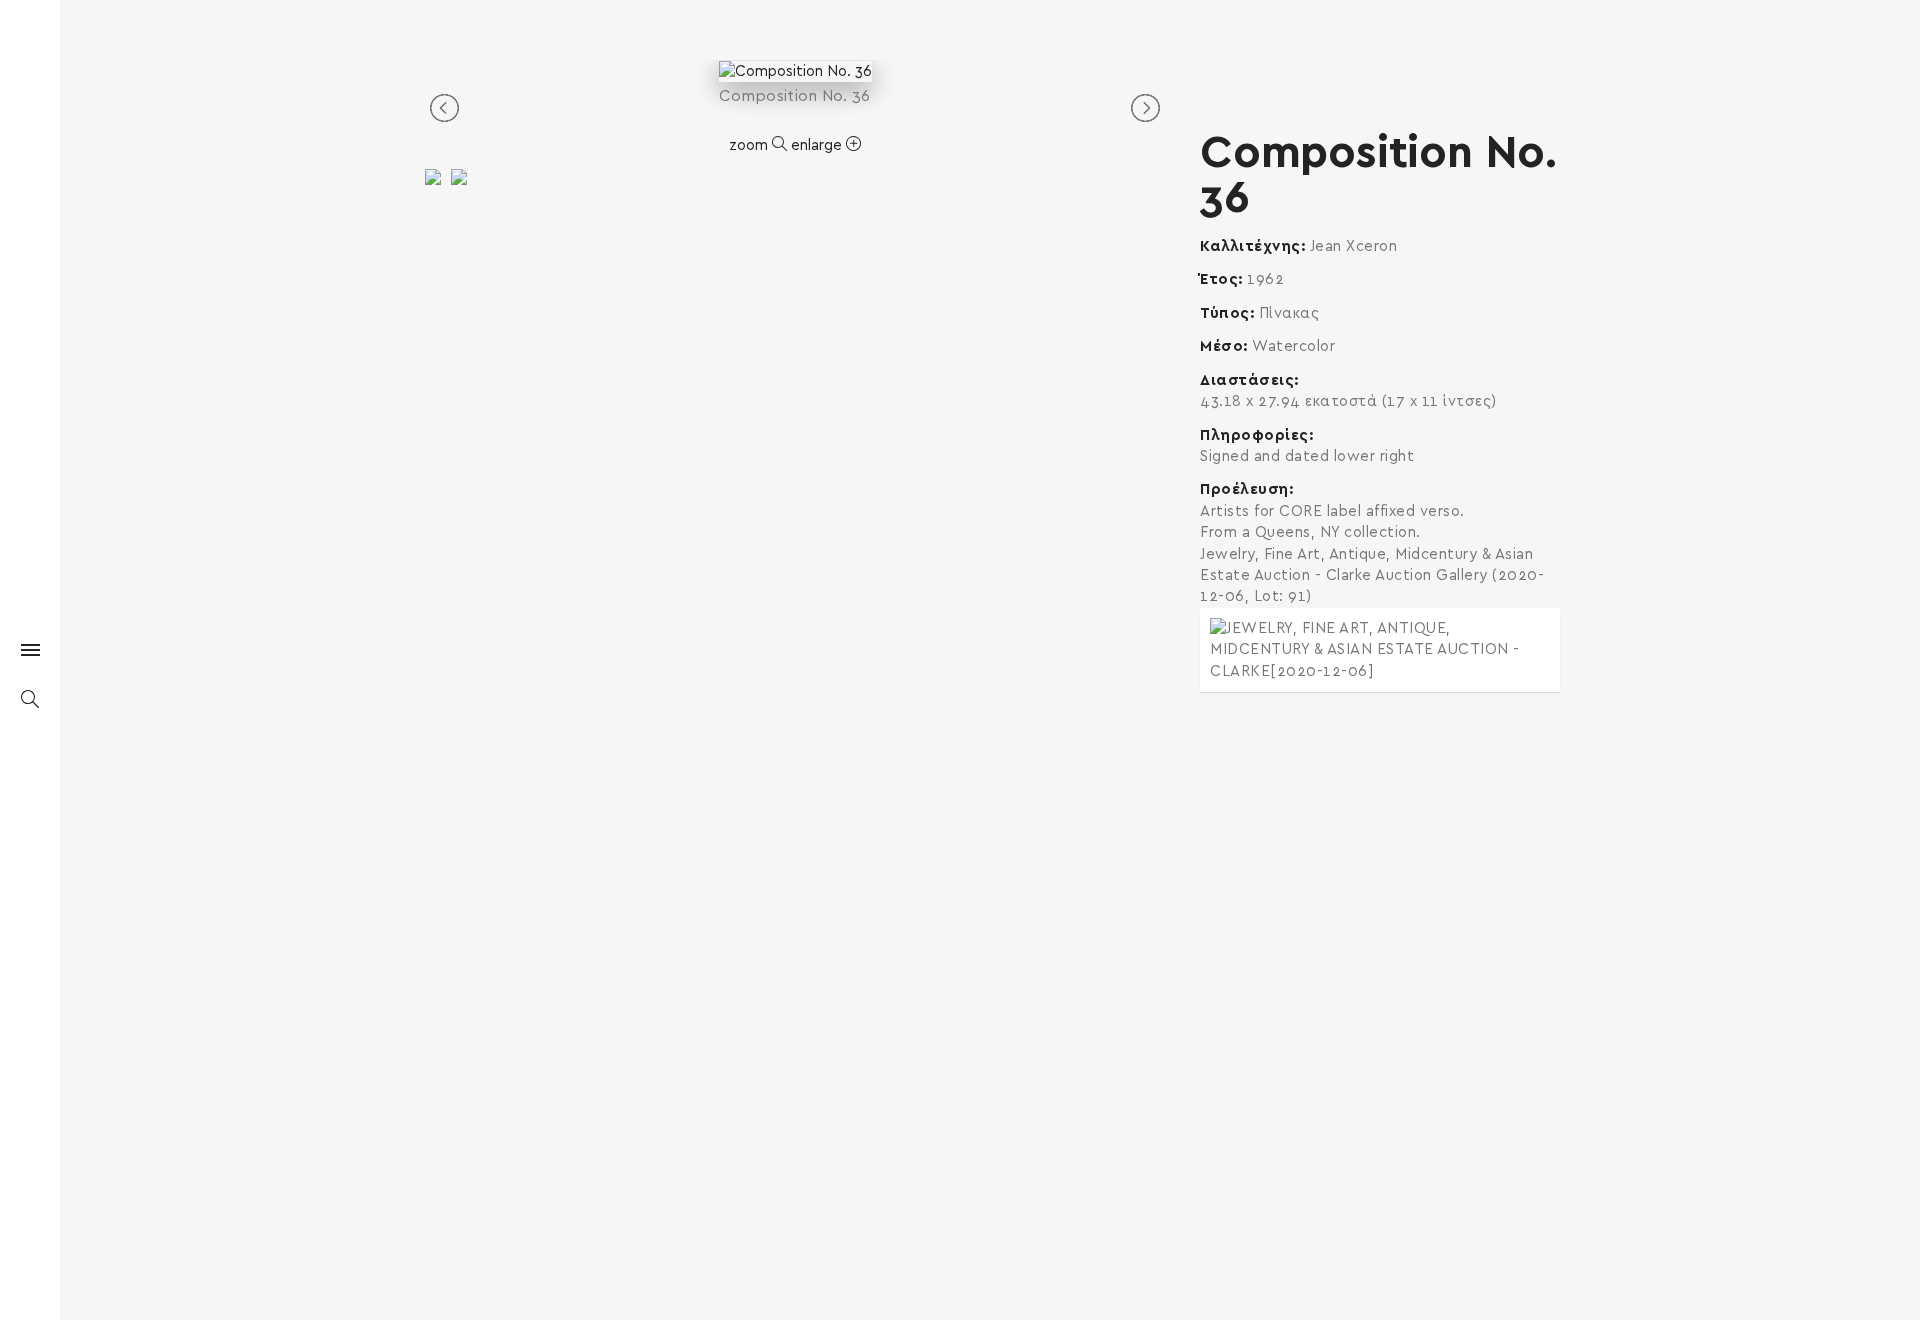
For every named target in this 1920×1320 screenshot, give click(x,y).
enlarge (818, 145)
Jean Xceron (1354, 246)
